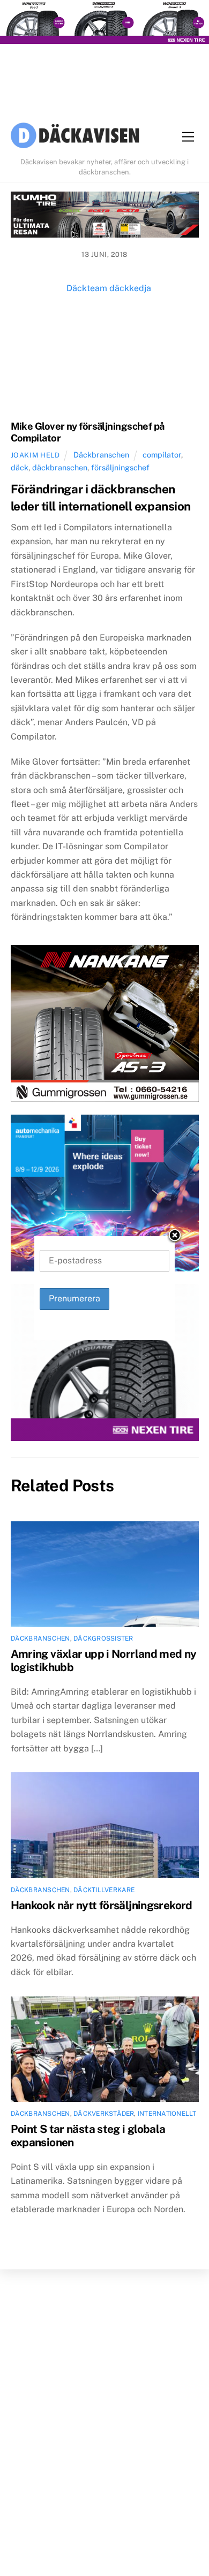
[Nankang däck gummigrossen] (105, 1026)
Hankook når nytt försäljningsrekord (102, 1905)
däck (20, 467)
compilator (162, 455)
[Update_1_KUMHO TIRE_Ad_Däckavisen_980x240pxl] (105, 217)
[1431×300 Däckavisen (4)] (104, 24)
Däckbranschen (101, 455)
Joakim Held (35, 455)
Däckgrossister (103, 1638)
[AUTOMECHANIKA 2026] (105, 1195)
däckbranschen (60, 467)
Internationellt (167, 2114)
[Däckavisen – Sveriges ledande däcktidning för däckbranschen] (75, 137)
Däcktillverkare (104, 1890)
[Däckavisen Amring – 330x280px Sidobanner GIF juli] (105, 1365)
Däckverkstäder (104, 2114)
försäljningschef (120, 467)
